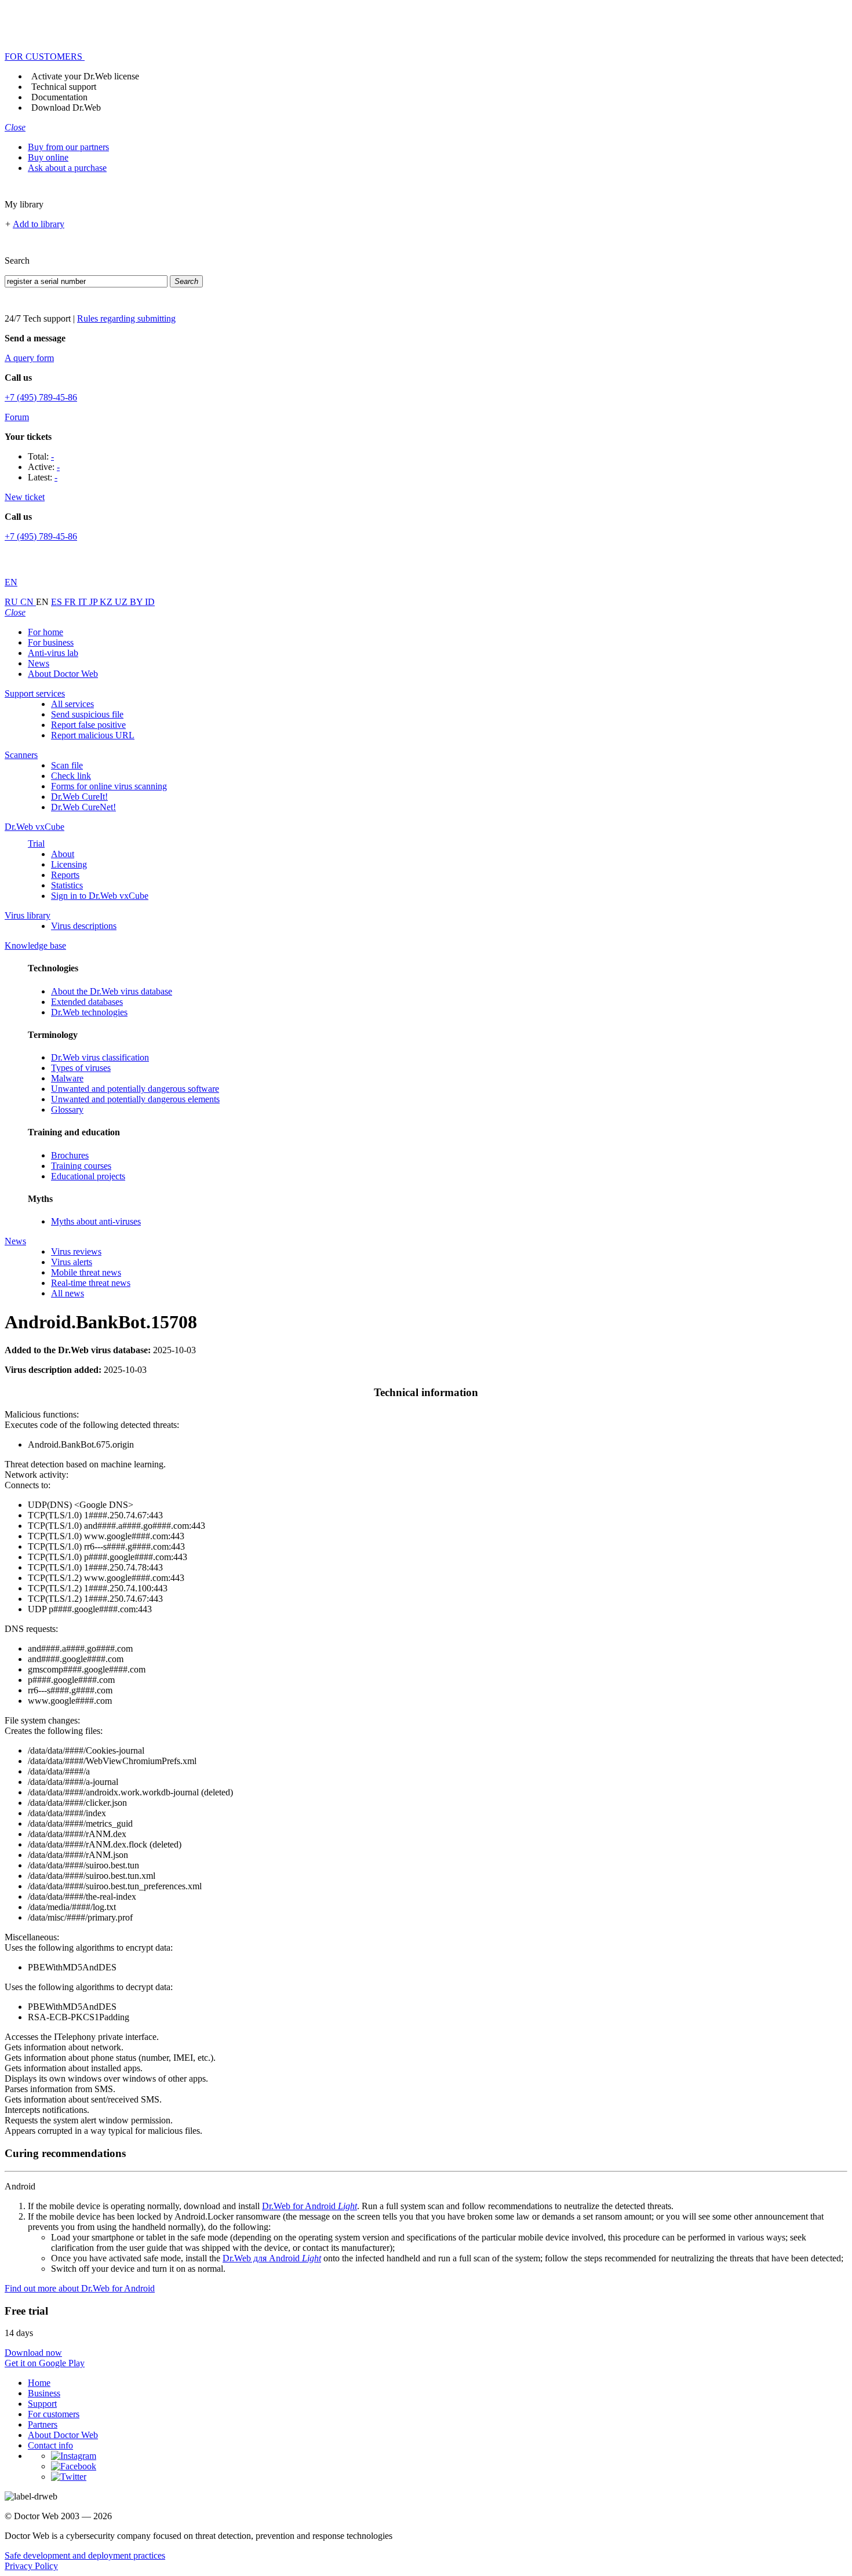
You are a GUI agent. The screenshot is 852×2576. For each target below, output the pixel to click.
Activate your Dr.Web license (85, 76)
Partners (43, 2424)
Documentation (59, 97)
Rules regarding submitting (126, 318)
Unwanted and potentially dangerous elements (135, 1099)
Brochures (70, 1155)
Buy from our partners (68, 147)
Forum (17, 417)
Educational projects (88, 1176)
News (39, 663)
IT (84, 602)
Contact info (50, 2445)
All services (72, 704)
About (63, 854)
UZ (122, 602)
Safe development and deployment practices (85, 2555)
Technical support (64, 87)
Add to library (39, 224)
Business (44, 2393)
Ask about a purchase (67, 168)
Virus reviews (76, 1251)
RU (12, 602)
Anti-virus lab (53, 653)
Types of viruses (81, 1068)
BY (137, 602)
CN (28, 602)
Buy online (48, 157)
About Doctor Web (63, 674)
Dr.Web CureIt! (79, 797)
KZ (107, 602)
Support (42, 2404)
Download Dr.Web (66, 108)
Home (39, 2383)
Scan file (67, 765)
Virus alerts (72, 1262)
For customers (54, 2414)
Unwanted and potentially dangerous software (135, 1089)
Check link (71, 776)
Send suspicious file (87, 714)
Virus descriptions (84, 926)
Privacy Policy (31, 2566)
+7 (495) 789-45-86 (41, 397)
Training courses (81, 1166)
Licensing (69, 864)
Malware (67, 1078)
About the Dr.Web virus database (112, 991)
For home (45, 632)
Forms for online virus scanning (109, 786)
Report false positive (88, 725)
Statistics (67, 885)
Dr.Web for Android (310, 2206)
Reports (65, 875)
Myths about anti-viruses (96, 1221)
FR (71, 602)
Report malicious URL (93, 735)
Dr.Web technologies (89, 1012)
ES (58, 602)
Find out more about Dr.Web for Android (80, 2288)
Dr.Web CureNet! (83, 807)
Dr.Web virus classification (100, 1057)
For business (51, 642)
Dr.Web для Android (272, 2258)
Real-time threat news (91, 1283)
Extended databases (87, 1002)
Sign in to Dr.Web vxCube (100, 896)
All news (68, 1293)
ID (150, 602)
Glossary (67, 1110)
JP (94, 602)
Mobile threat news (86, 1272)
